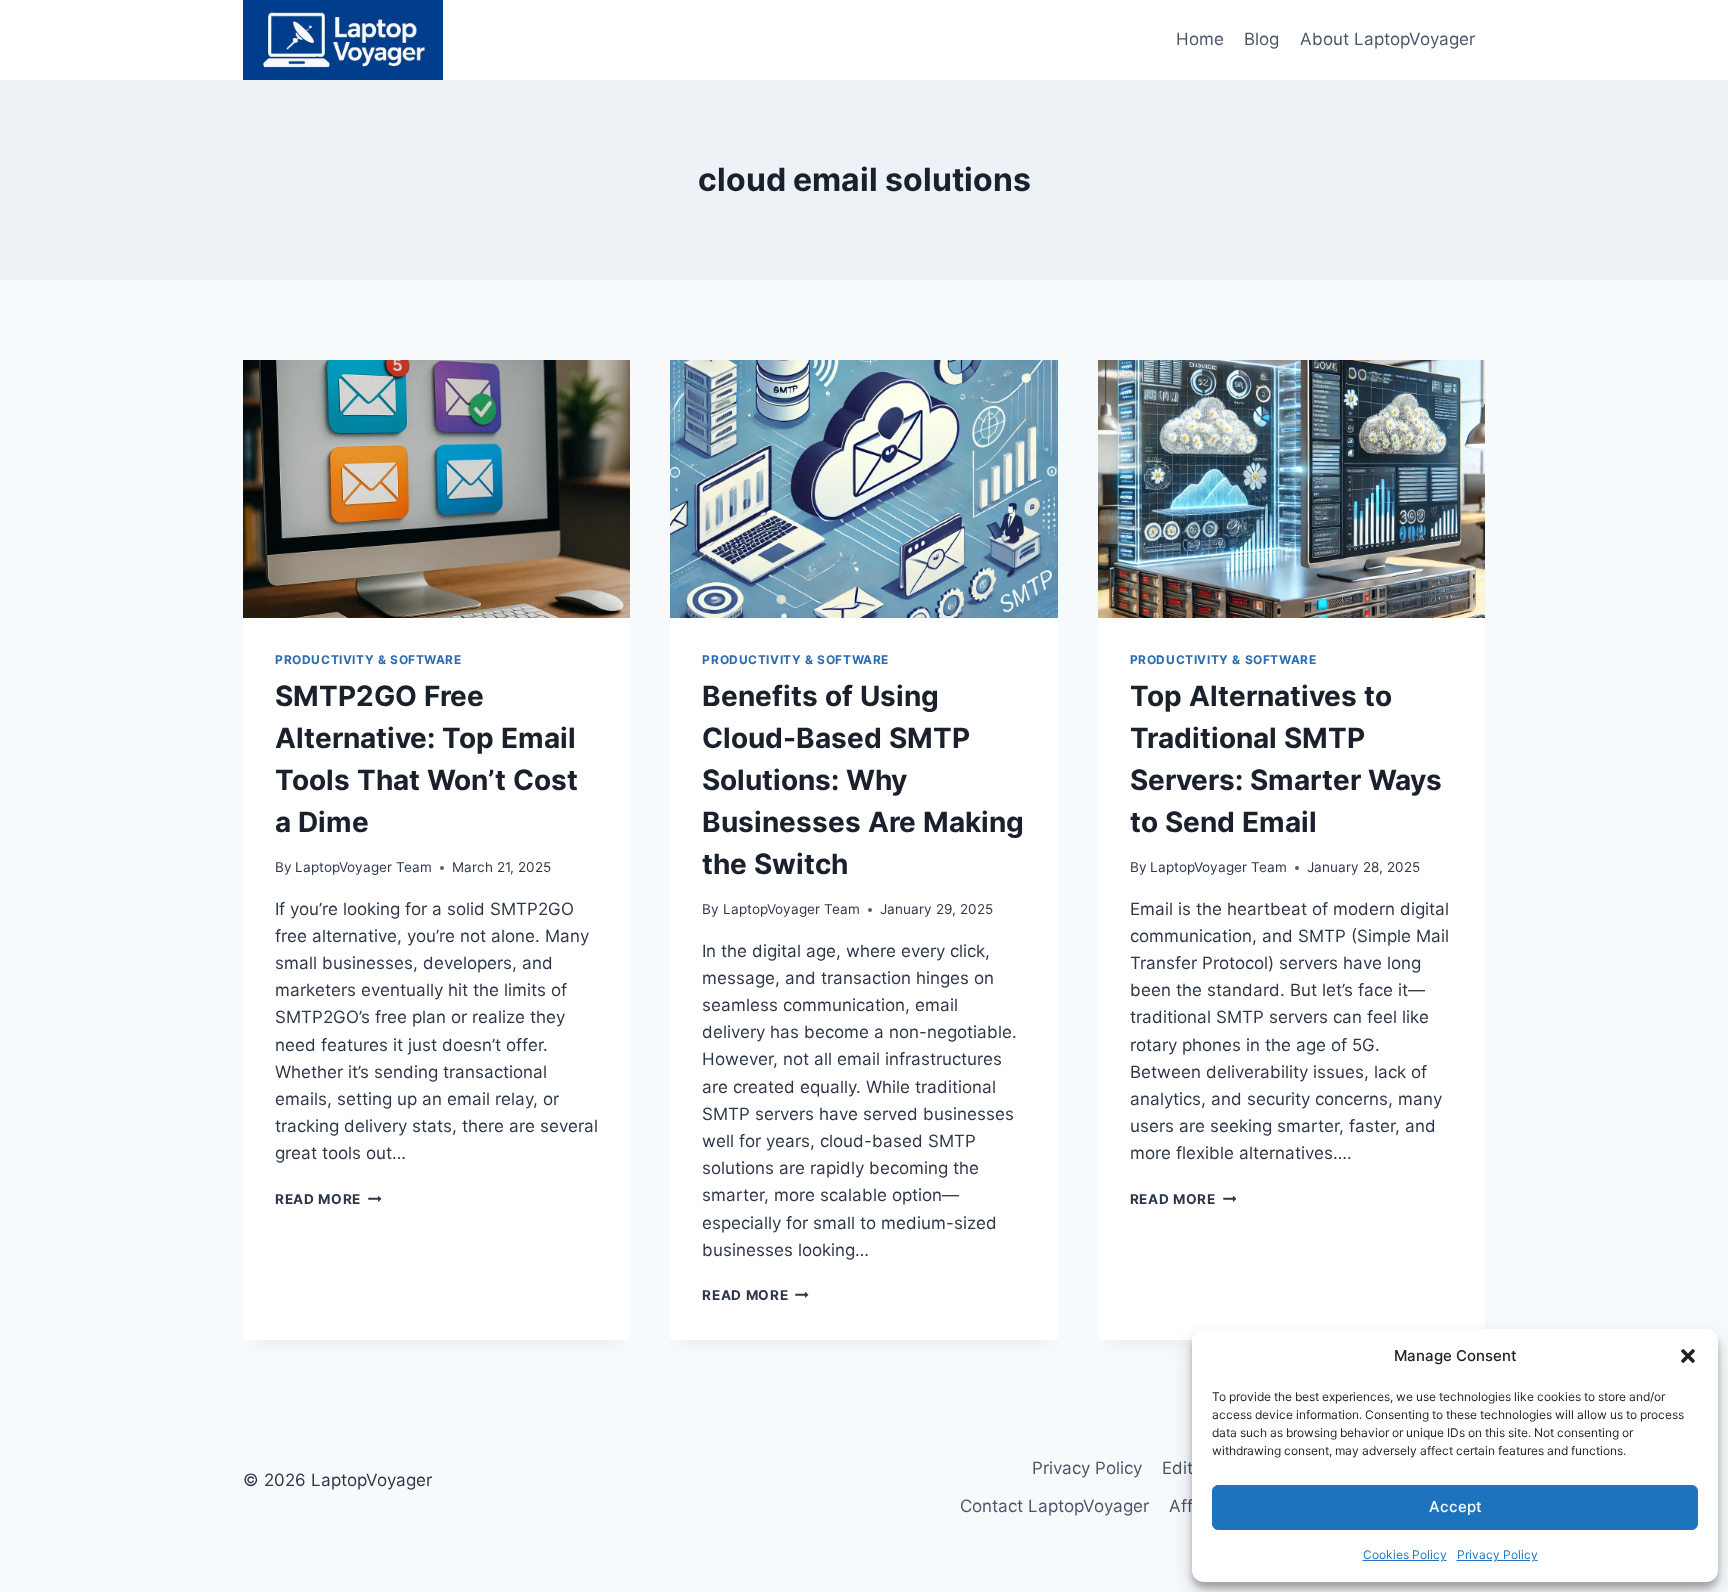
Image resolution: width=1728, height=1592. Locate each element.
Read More (328, 1199)
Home (1200, 39)
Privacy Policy (1497, 1554)
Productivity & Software (368, 659)
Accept (1455, 1506)
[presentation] (436, 489)
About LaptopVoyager (1387, 39)
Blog (1261, 39)
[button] (1688, 1356)
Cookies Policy (1405, 1554)
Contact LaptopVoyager (1054, 1506)
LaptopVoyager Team (363, 867)
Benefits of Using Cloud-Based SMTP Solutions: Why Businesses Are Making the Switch (863, 780)
